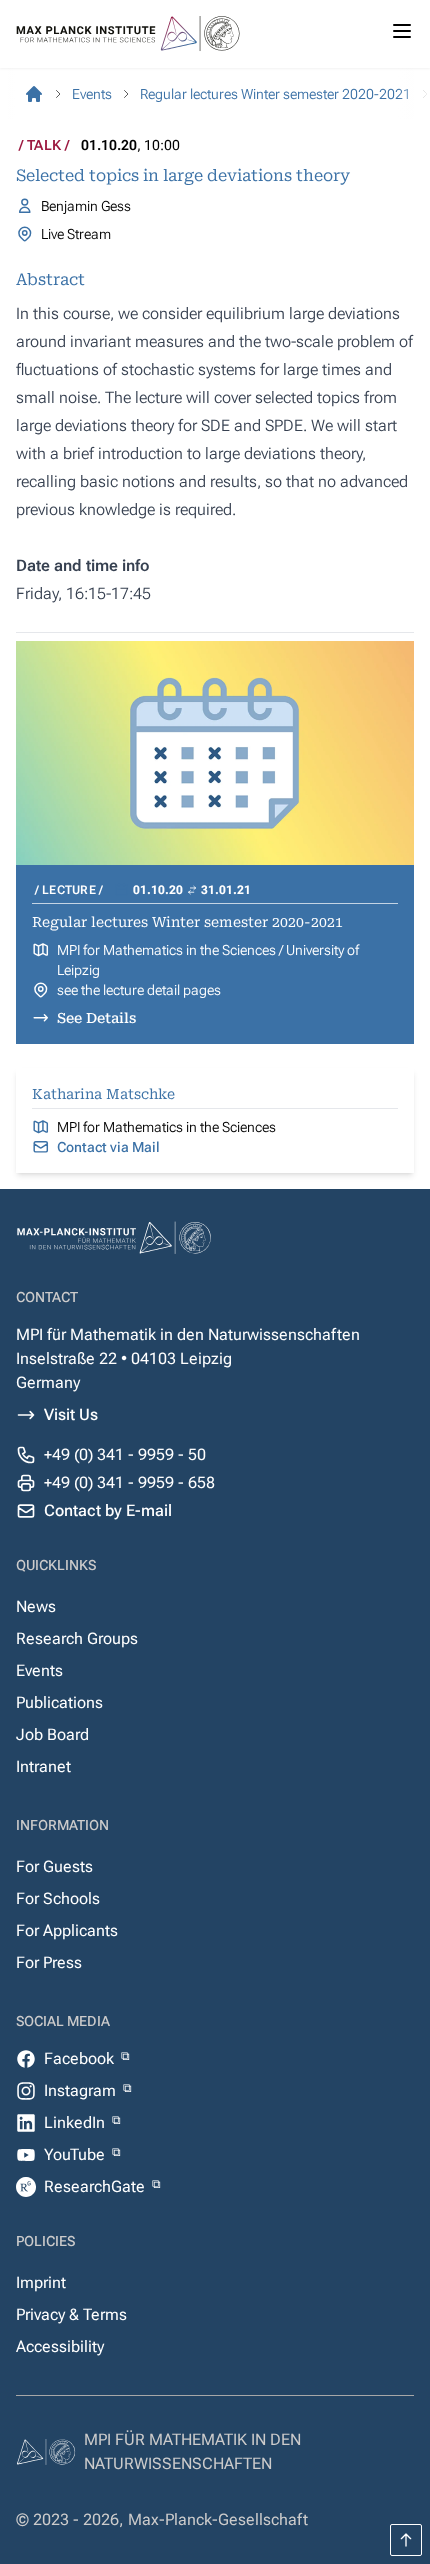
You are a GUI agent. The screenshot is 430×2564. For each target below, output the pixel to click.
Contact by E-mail (108, 1510)
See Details (96, 1018)
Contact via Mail (108, 1147)
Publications (59, 1702)
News (36, 1606)
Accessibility (60, 2346)
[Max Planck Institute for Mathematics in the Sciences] (34, 94)
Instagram (82, 2090)
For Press (49, 1962)
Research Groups (77, 1638)
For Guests (54, 1866)
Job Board (52, 1734)
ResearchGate (96, 2186)
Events (39, 1670)
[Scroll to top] (406, 2540)
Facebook (81, 2058)
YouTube (76, 2154)
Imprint (41, 2282)
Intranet (43, 1766)
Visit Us (71, 1414)
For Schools (58, 1898)
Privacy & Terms (71, 2314)
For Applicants (67, 1930)
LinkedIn (76, 2122)
